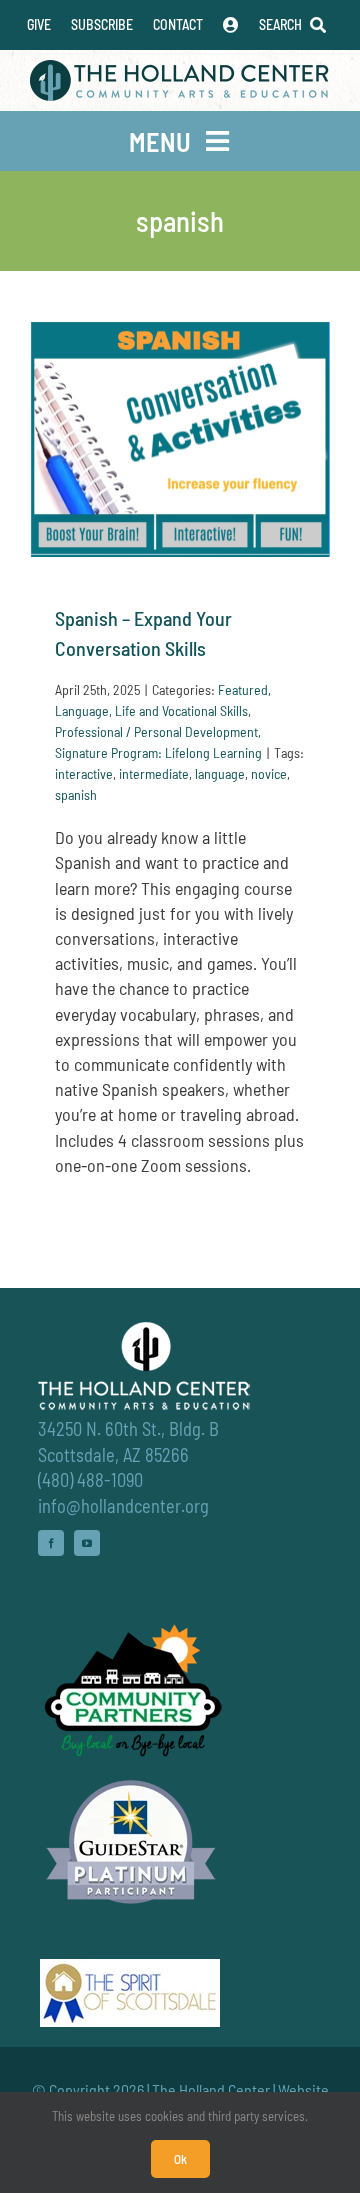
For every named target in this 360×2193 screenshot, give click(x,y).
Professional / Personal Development (156, 731)
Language (82, 710)
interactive (84, 773)
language (220, 773)
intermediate (154, 773)
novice (269, 773)
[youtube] (87, 1543)
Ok (180, 2159)
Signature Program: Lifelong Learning (158, 752)
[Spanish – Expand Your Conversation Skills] (180, 439)
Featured (243, 689)
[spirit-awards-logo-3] (130, 1968)
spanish (76, 794)
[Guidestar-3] (131, 1779)
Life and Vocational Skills (181, 710)
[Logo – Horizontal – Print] (180, 69)
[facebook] (51, 1543)
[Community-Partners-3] (131, 1629)
